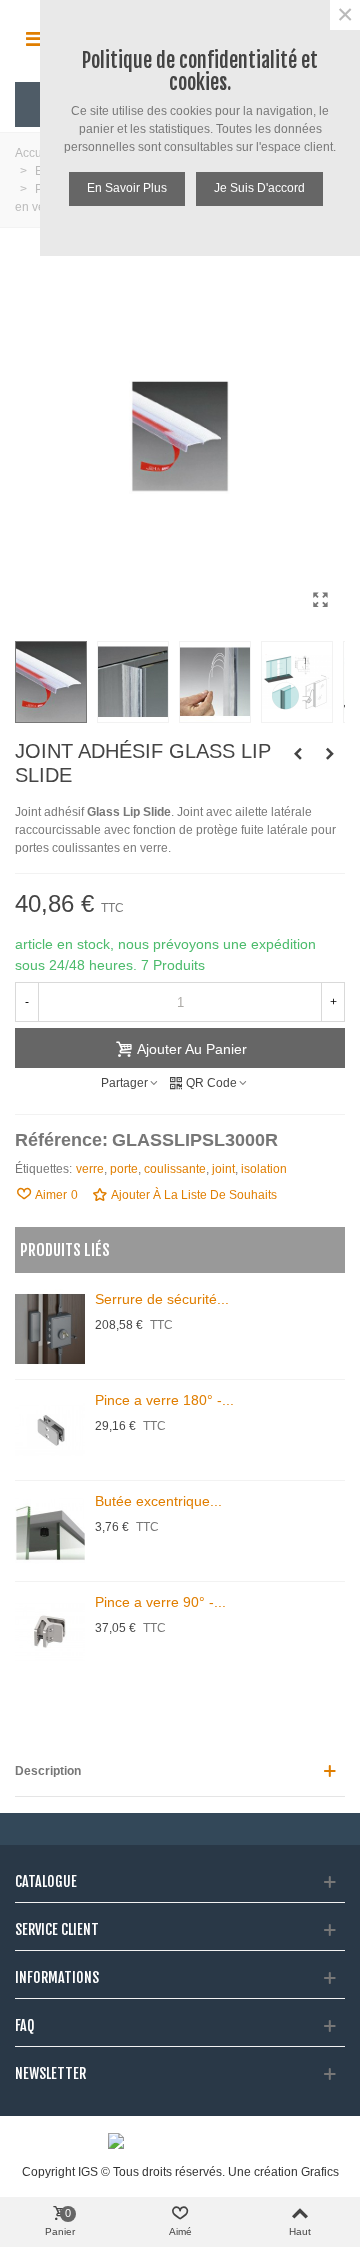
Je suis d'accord (259, 188)
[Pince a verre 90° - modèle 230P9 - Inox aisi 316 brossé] (50, 1632)
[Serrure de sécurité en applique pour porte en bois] (50, 1329)
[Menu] (34, 39)
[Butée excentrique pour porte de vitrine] (50, 1531)
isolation (264, 1169)
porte (124, 1169)
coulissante (175, 1169)
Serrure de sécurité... (162, 1299)
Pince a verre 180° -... (164, 1400)
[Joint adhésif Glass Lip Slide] (320, 600)
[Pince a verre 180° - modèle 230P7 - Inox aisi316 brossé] (50, 1430)
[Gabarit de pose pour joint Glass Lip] (330, 754)
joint (223, 1169)
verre (90, 1169)
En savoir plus (127, 188)
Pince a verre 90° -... (160, 1602)
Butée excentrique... (158, 1501)
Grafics (320, 2172)
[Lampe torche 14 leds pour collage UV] (298, 754)
